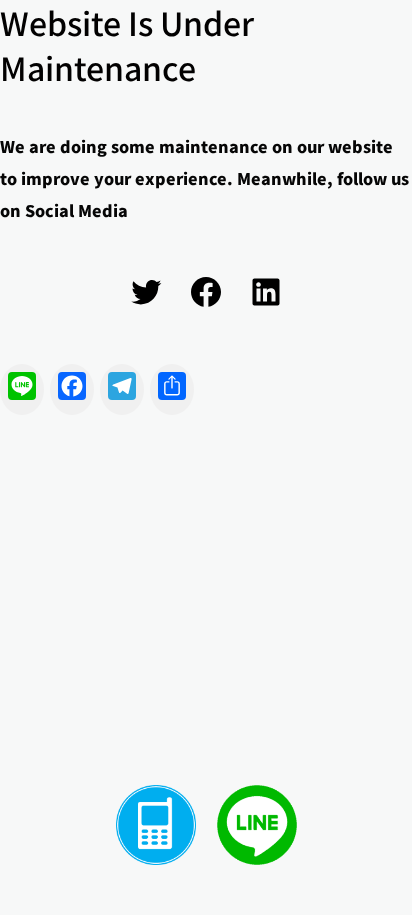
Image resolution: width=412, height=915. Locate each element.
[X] (146, 292)
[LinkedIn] (266, 292)
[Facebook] (206, 292)
